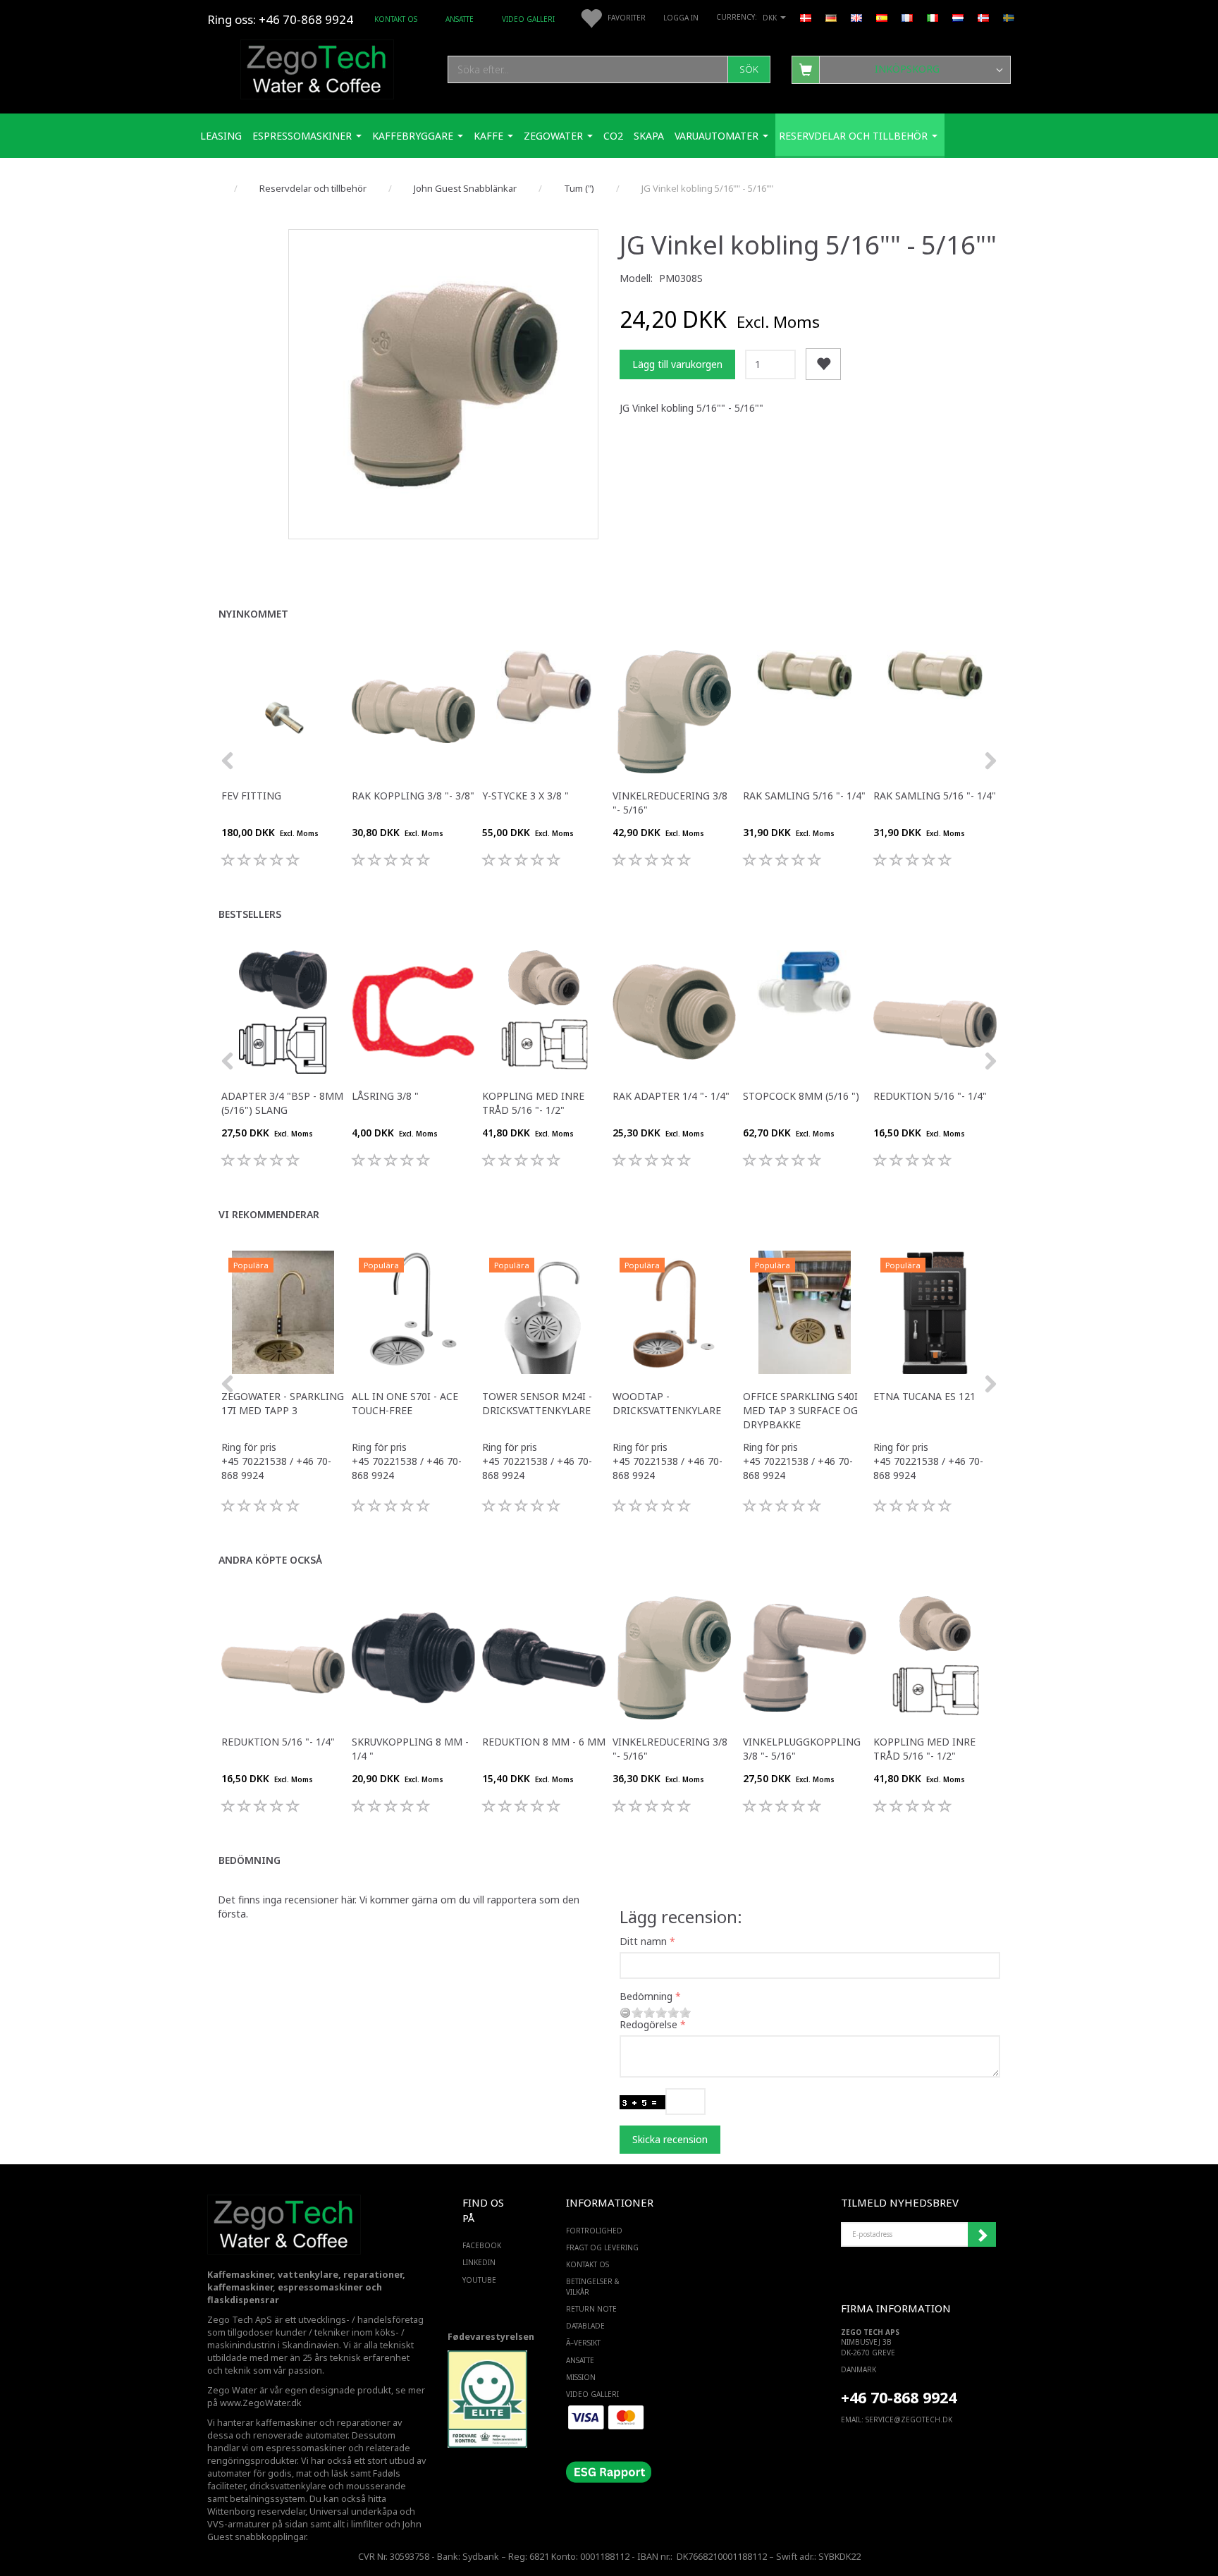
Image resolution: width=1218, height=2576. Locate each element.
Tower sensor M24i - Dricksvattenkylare (537, 1403)
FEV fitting (251, 796)
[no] (983, 17)
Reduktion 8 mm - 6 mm (544, 1742)
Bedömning (250, 1860)
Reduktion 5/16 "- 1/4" (930, 1096)
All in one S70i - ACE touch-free (405, 1403)
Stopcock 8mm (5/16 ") (801, 1096)
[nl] (958, 17)
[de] (831, 17)
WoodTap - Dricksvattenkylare (667, 1403)
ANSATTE (460, 19)
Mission (581, 2377)
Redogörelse (648, 2024)
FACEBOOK (482, 2245)
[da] (806, 17)
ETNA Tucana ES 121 (924, 1396)
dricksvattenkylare (288, 2486)
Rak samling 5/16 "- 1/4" (804, 796)
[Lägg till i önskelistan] (823, 364)
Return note (591, 2309)
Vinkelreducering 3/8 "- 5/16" (670, 803)
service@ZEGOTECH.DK (909, 2419)
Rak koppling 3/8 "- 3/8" (413, 796)
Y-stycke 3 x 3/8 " (525, 796)
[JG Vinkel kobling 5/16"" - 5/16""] (443, 384)
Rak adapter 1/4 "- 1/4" (671, 1096)
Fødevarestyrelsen (491, 2337)
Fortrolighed (594, 2231)
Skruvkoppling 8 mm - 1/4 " (410, 1749)
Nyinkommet (253, 614)
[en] (856, 17)
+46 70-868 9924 (306, 19)
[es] (882, 17)
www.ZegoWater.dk (261, 2403)
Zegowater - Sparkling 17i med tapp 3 (283, 1403)
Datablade (585, 2326)
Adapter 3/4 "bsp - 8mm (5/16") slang (282, 1103)
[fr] (907, 17)
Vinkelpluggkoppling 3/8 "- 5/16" (802, 1749)
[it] (933, 17)
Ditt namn (643, 1941)
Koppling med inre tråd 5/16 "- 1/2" (533, 1103)
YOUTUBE (479, 2280)
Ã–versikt (583, 2343)
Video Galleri (528, 19)
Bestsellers (250, 914)
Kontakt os (396, 19)
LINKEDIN (479, 2262)
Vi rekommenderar (269, 1214)
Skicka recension (670, 2139)
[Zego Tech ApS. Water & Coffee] (317, 67)
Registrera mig (982, 2235)
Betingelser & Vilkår (593, 2286)
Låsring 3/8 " (385, 1096)
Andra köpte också (270, 1560)
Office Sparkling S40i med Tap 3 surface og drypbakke (800, 1410)
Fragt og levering (602, 2247)
